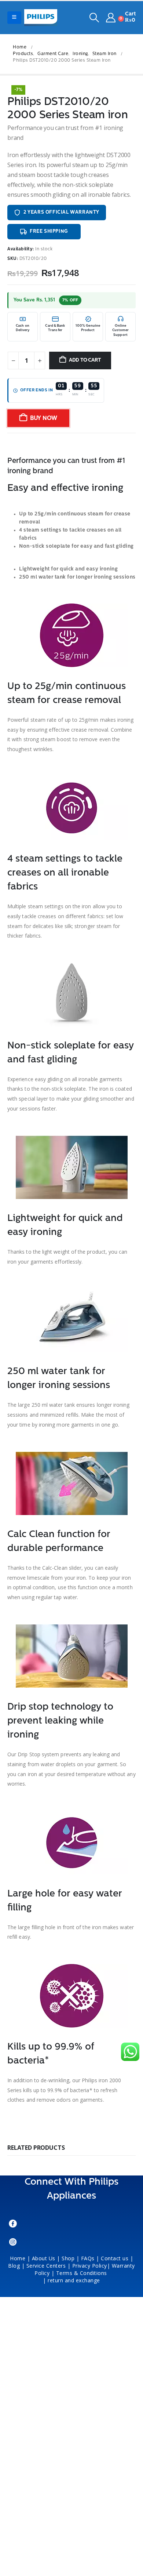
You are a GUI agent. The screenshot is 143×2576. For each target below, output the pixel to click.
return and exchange (74, 2280)
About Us (44, 2258)
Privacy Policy (90, 2266)
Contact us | (117, 2258)
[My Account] (111, 18)
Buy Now (44, 419)
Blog (14, 2266)
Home (18, 2258)
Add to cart (85, 360)
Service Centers (46, 2266)
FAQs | (90, 2258)
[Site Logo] (41, 18)
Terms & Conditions (82, 2273)
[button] (14, 18)
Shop (68, 2258)
